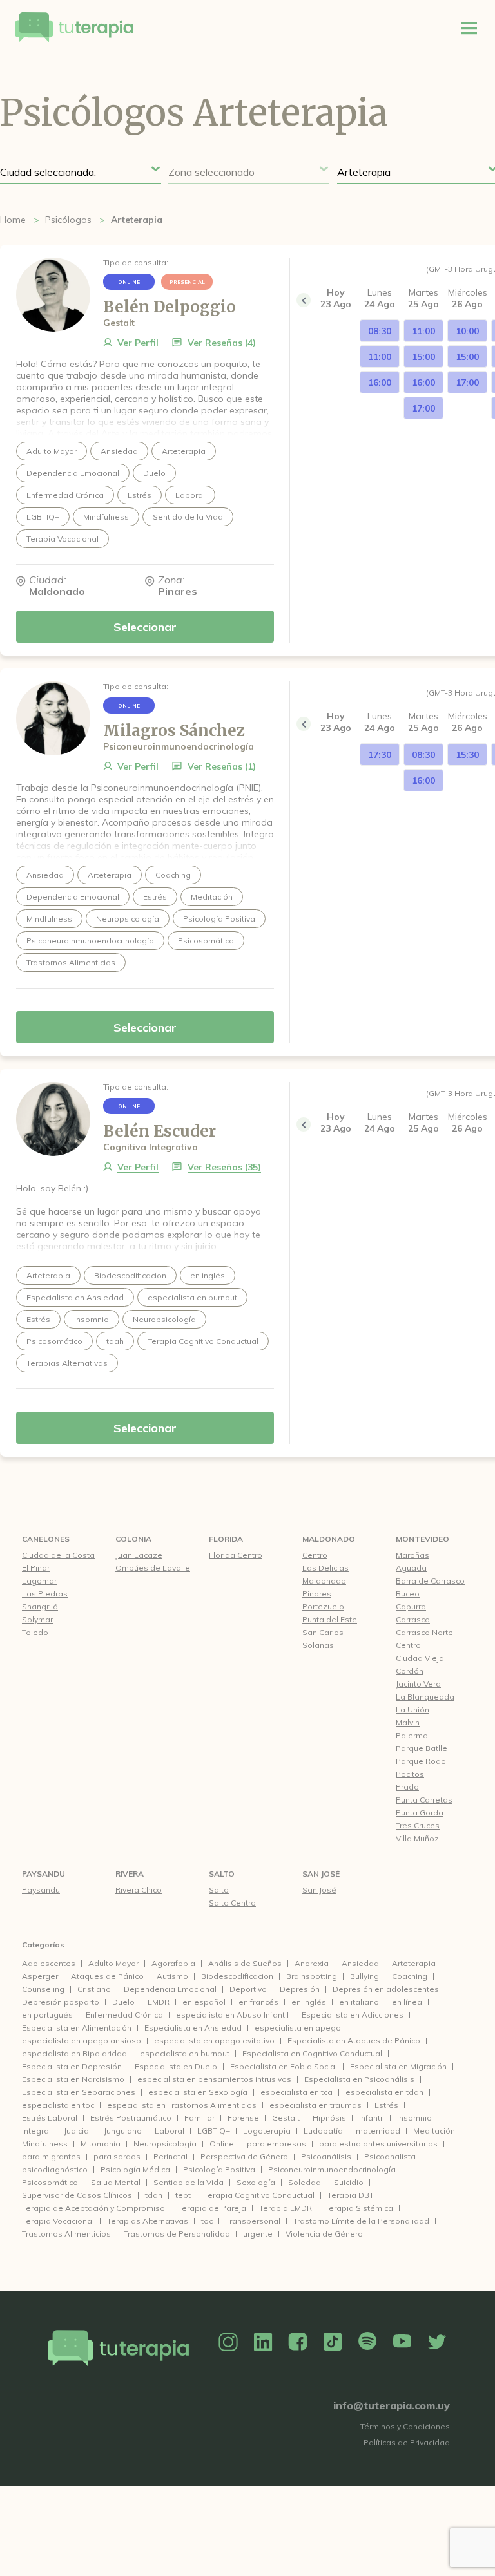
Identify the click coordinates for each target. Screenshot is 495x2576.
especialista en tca (296, 2092)
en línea (407, 2002)
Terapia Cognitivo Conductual (259, 2195)
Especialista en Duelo (176, 2066)
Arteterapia (414, 1963)
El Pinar (36, 1568)
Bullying (364, 1976)
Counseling (43, 1989)
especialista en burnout (185, 2053)
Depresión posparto (61, 2002)
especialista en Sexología (198, 2092)
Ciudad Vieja (420, 1658)
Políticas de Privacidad (407, 2442)
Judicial (77, 2131)
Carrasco (413, 1619)
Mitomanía (101, 2144)
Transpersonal (253, 2221)
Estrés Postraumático (131, 2118)
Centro (315, 1555)
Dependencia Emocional (170, 1989)
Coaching (410, 1976)
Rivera (130, 1874)
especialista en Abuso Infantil (232, 2015)
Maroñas (412, 1555)
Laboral (170, 2131)
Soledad (305, 2182)
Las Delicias (325, 1568)
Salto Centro (232, 1903)
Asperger (40, 1976)
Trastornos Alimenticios (66, 2234)
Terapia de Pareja (212, 2208)
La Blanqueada (425, 1697)
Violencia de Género (324, 2234)
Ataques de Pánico (107, 1976)
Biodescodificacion (237, 1976)
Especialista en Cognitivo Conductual (312, 2053)
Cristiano (94, 1989)
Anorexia (312, 1963)
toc (207, 2221)
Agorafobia (173, 1963)
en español (204, 2002)
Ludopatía (323, 2131)
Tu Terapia (74, 28)
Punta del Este (330, 1619)
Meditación (434, 2131)
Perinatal (170, 2156)
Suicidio (349, 2182)
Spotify (367, 2342)
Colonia (133, 1539)
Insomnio (414, 2118)
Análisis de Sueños (245, 1963)
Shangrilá (40, 1606)
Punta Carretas (424, 1800)
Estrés (386, 2105)
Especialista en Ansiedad (193, 2028)
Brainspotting (312, 1976)
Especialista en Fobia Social (284, 2066)
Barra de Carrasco (430, 1581)
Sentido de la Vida (189, 2182)
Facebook (298, 2342)
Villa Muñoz (417, 1838)
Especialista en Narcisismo (73, 2079)
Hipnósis (329, 2118)
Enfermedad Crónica (124, 2015)
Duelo (123, 2002)
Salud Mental (116, 2182)
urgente (258, 2234)
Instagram (228, 2342)
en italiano (359, 2002)
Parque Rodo (421, 1761)
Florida (226, 1539)
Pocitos (410, 1774)
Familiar (199, 2118)
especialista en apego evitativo (214, 2041)
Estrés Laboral (50, 2118)
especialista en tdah (384, 2092)
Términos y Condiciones (405, 2426)
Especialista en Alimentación (77, 2028)
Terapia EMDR (286, 2208)
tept (183, 2195)
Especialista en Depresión (72, 2066)
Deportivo (248, 1989)
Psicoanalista (390, 2156)
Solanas (318, 1645)
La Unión (412, 1709)
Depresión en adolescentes (386, 1989)
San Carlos (323, 1632)
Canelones (46, 1539)
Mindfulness (45, 2144)
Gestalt (286, 2118)
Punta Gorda (420, 1813)
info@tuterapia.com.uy (392, 2405)
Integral (36, 2131)
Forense (243, 2118)
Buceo (408, 1594)
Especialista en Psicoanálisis (359, 2079)
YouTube (402, 2342)
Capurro (411, 1606)
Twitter (437, 2342)
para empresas (277, 2144)
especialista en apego (298, 2028)
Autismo (172, 1976)
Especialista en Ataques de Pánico (354, 2041)
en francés (258, 2002)
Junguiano (123, 2131)
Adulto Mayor (113, 1963)
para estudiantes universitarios (378, 2144)
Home (13, 220)
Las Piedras (45, 1594)
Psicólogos (68, 220)
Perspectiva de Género (244, 2156)
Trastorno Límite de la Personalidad (361, 2221)
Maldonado (329, 1539)
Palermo (412, 1735)
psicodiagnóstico (55, 2169)
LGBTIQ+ (214, 2131)
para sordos (117, 2156)
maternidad (378, 2131)
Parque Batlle (422, 1748)
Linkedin (263, 2342)
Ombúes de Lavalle (153, 1568)
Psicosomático (50, 2182)
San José (321, 1874)
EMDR (159, 2002)
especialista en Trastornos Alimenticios (182, 2105)
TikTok (333, 2342)
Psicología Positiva (219, 2169)
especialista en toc (58, 2105)
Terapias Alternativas (148, 2221)
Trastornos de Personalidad (177, 2234)
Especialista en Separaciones (79, 2092)
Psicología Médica (135, 2169)
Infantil (372, 2118)
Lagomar (39, 1581)
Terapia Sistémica (359, 2208)
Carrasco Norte (424, 1632)
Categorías (43, 1945)
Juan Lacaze (139, 1555)
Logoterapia (267, 2131)
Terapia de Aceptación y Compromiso (93, 2208)
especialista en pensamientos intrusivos (214, 2079)
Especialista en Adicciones (353, 2015)
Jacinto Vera (418, 1684)
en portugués (47, 2015)
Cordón (410, 1671)
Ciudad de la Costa (58, 1555)
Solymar (37, 1619)
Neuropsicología (165, 2144)
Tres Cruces (418, 1825)
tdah (154, 2195)
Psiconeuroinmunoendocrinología (332, 2169)
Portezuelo (323, 1606)
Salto (222, 1874)
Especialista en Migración (398, 2066)
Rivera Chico (139, 1890)
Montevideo (422, 1539)
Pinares (317, 1594)
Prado (407, 1787)
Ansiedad (360, 1963)
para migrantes (51, 2156)
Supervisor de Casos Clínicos (77, 2195)
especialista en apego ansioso (82, 2041)
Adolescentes (49, 1963)
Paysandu (44, 1874)
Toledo (35, 1632)
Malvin (408, 1722)
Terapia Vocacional (58, 2221)
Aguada (411, 1568)
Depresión (300, 1989)
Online (222, 2144)
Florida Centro (236, 1555)
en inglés (309, 2002)
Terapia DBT (351, 2195)
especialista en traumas (315, 2105)
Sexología (256, 2182)
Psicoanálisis (326, 2156)
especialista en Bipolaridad (74, 2053)
